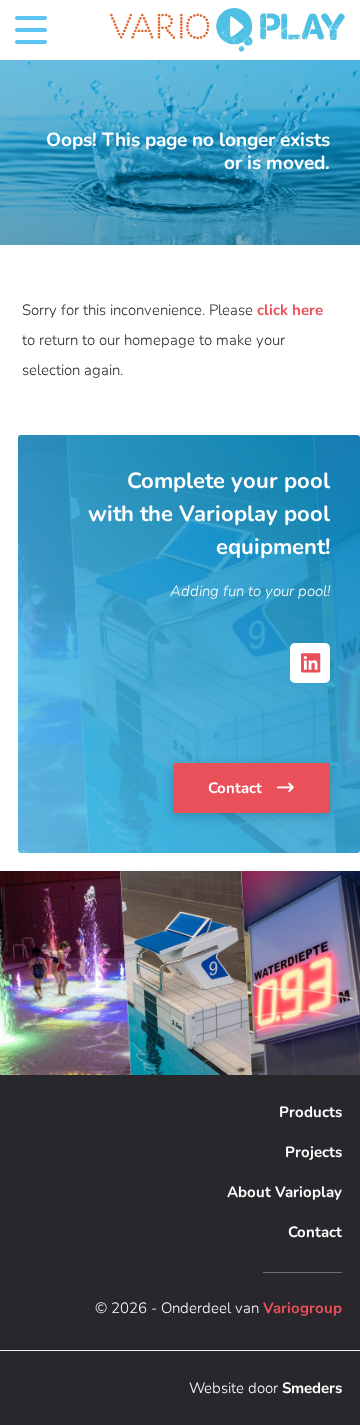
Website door (265, 1388)
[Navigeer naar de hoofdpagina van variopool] (227, 30)
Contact (237, 788)
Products (310, 1112)
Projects (313, 1152)
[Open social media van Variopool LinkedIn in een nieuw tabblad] (310, 663)
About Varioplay (284, 1192)
